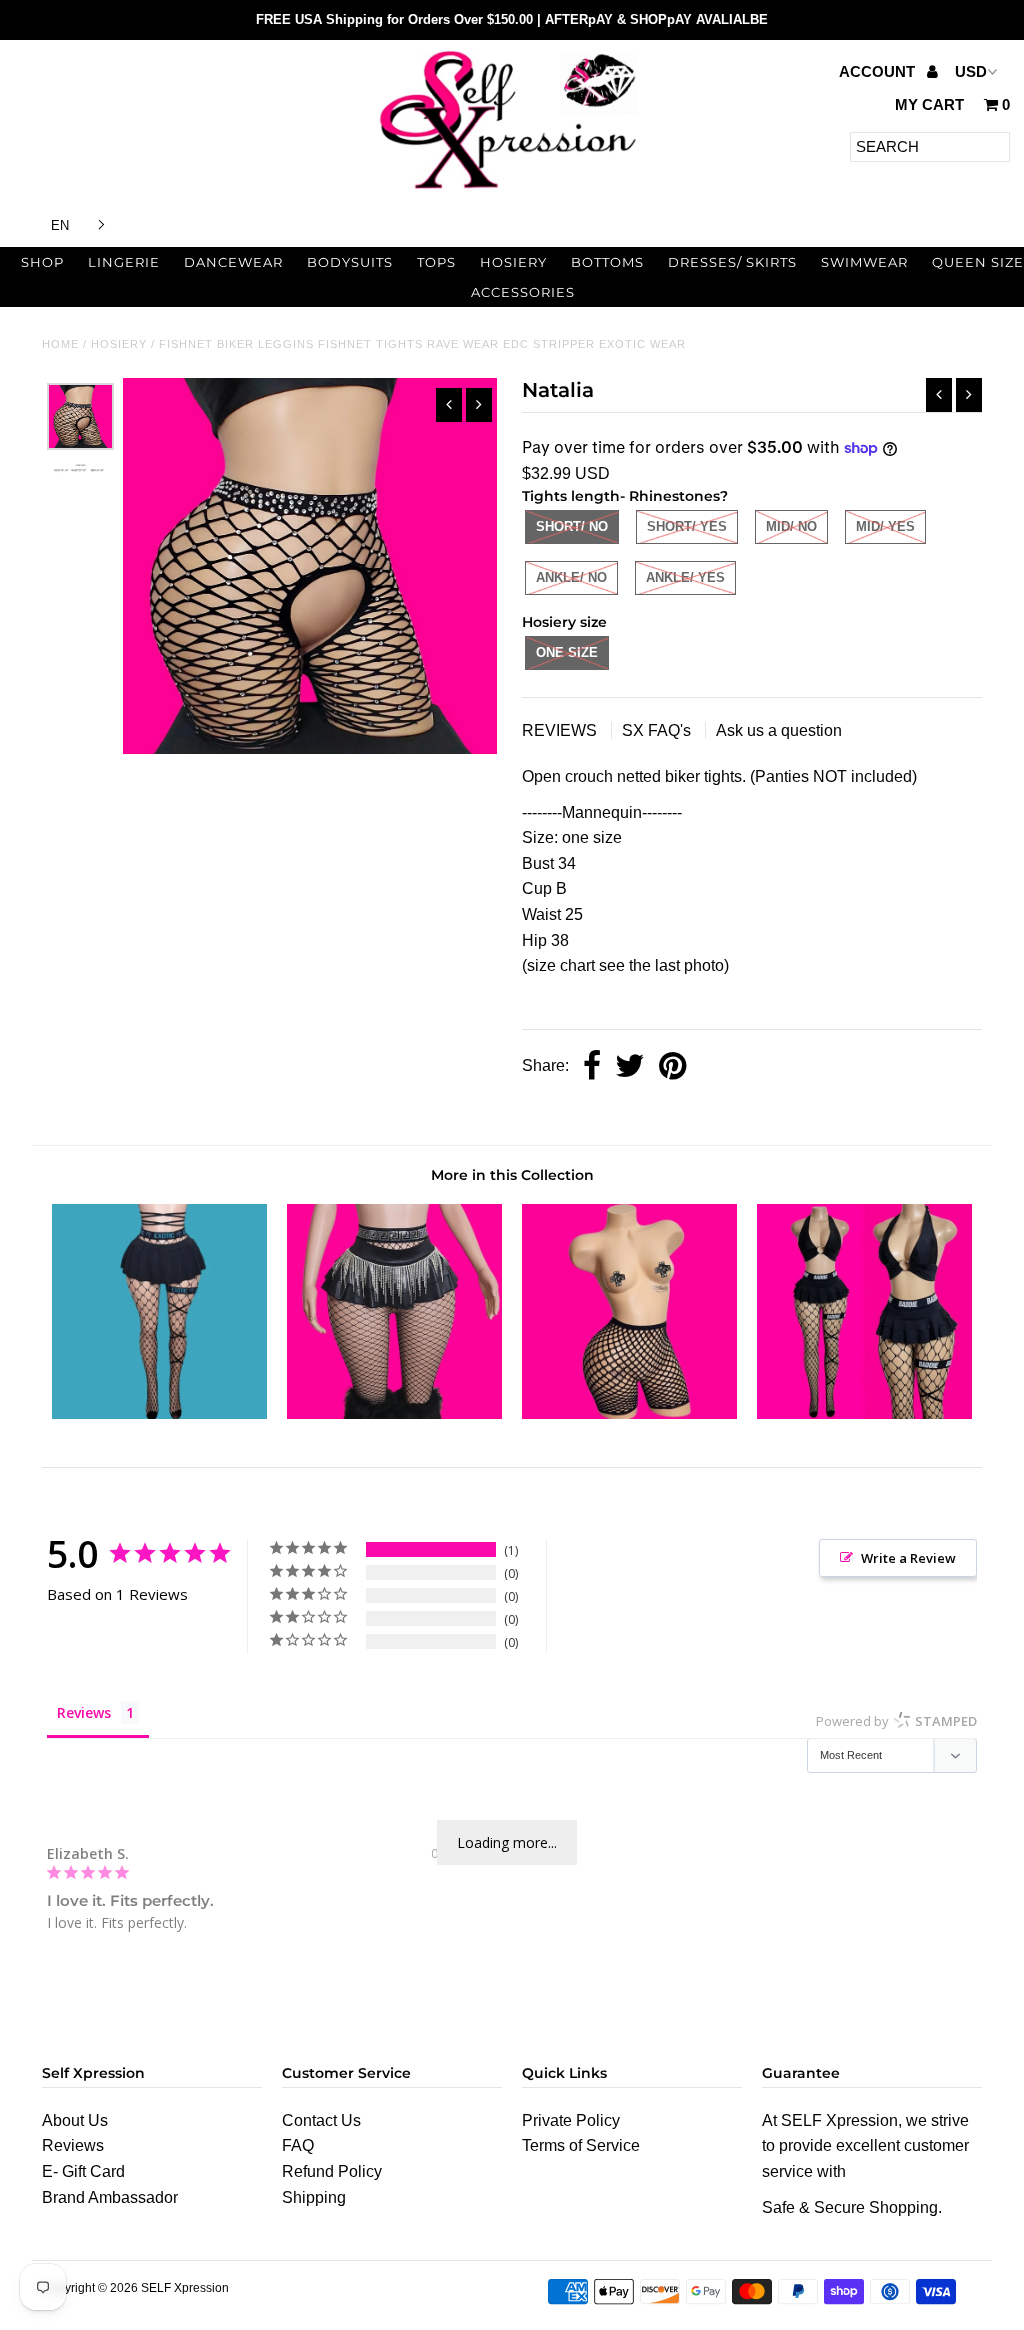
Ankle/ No (571, 577)
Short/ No (572, 526)
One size (567, 652)
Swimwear (864, 262)
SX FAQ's (658, 730)
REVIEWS (561, 730)
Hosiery (513, 262)
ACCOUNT (879, 71)
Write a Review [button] (908, 1558)
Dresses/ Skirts (732, 262)
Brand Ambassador (110, 2197)
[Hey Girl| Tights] (864, 1413)
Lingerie (124, 262)
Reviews (73, 2145)
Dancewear (233, 262)
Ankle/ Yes (685, 577)
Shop (42, 262)
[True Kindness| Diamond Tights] (159, 1413)
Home (60, 344)
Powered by (896, 1721)
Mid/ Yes (885, 526)
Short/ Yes (687, 526)
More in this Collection (512, 1175)
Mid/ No (791, 526)
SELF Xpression (185, 2288)
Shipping (314, 2197)
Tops (436, 262)
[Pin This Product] (672, 1067)
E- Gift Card (83, 2171)
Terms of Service (581, 2145)
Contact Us (321, 2120)
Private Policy (571, 2120)
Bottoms (607, 262)
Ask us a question (779, 730)
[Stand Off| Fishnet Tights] (394, 1413)
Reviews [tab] (84, 1712)
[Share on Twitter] (630, 1067)
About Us (75, 2120)
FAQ (298, 2145)
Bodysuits (350, 262)
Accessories (523, 292)
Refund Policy (332, 2171)
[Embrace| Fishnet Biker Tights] (629, 1413)
